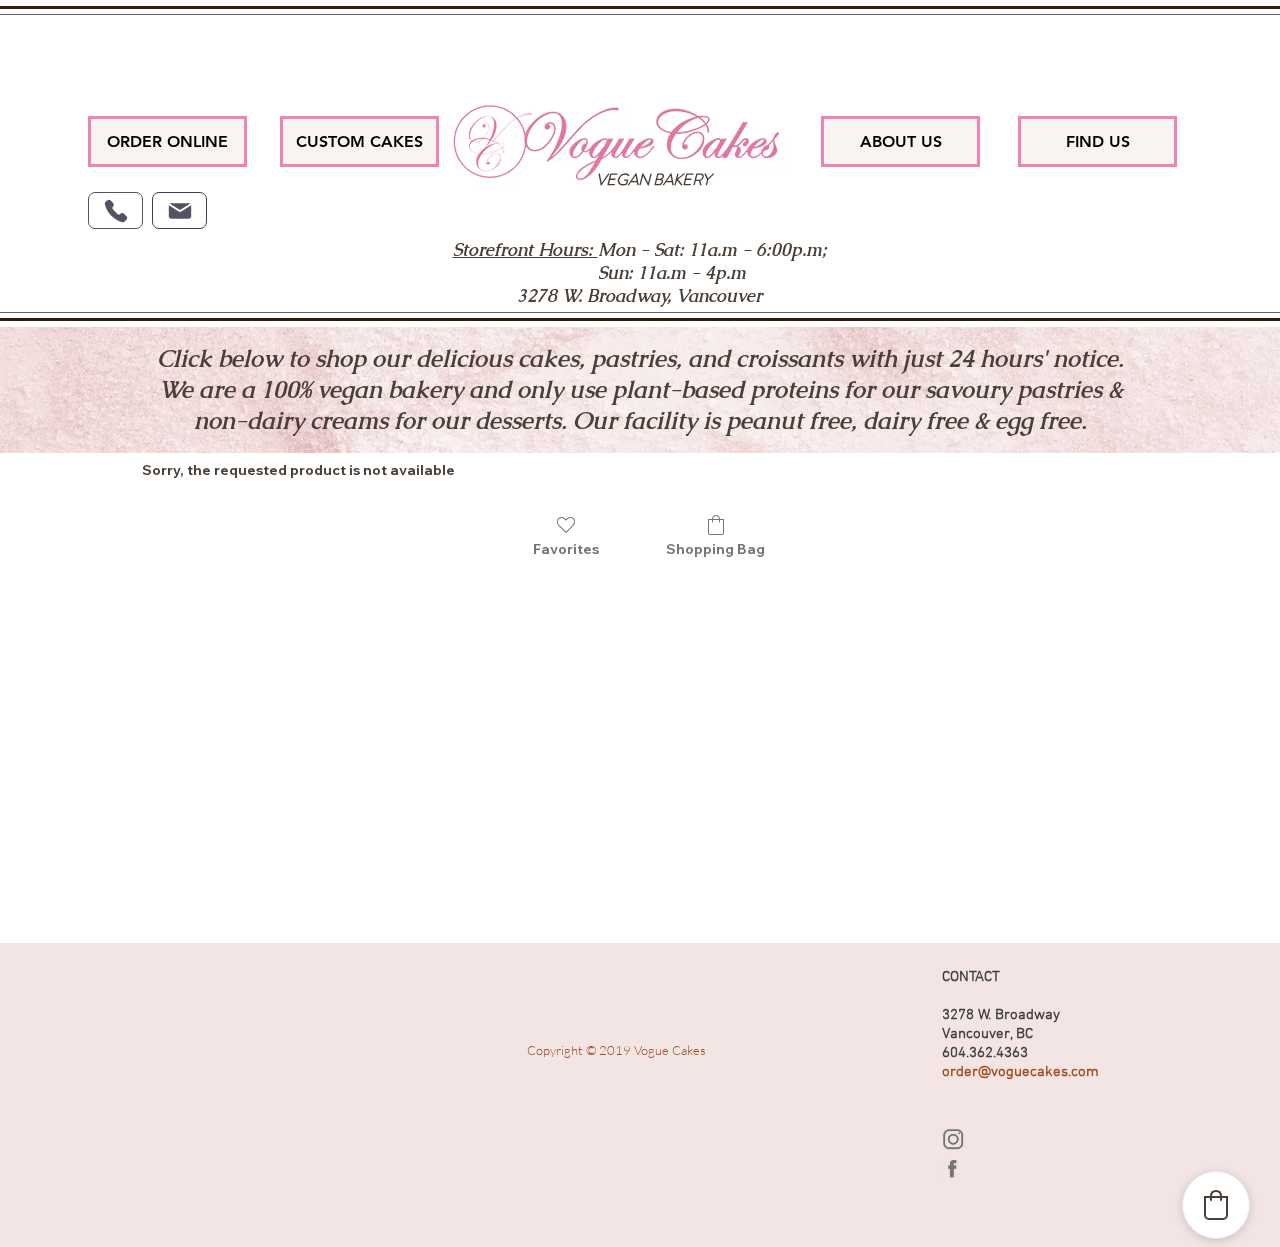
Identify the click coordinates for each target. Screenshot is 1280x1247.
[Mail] (179, 210)
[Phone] (115, 210)
